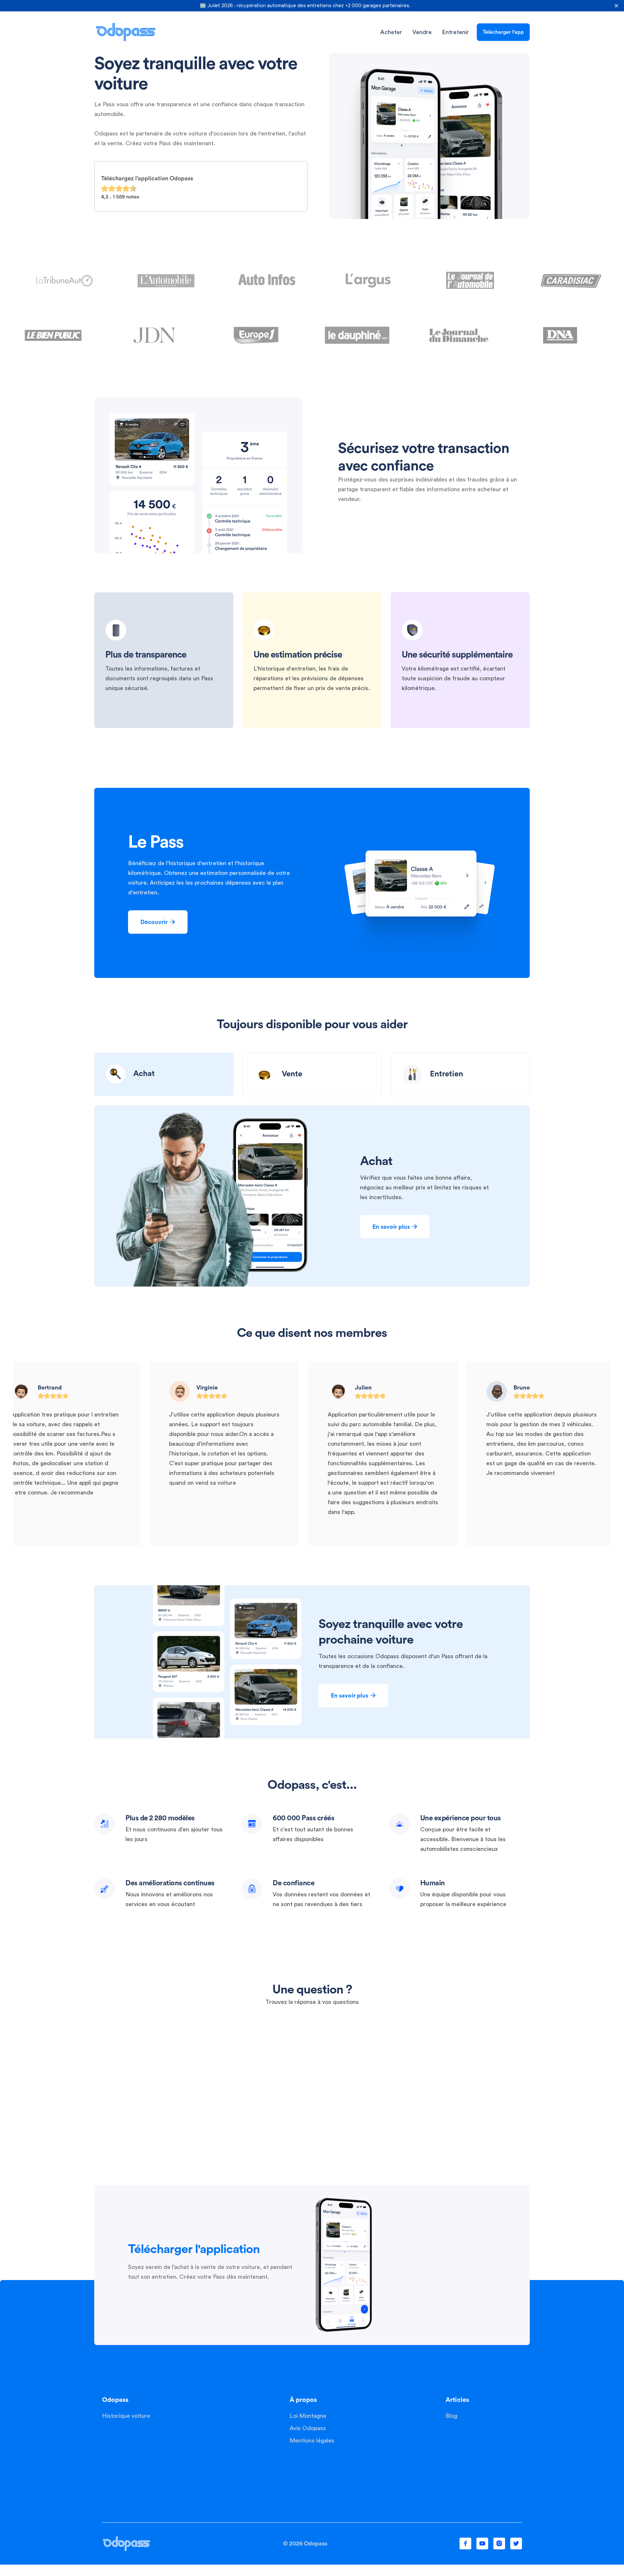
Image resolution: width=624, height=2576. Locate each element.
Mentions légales (312, 2441)
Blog (451, 2416)
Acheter (391, 32)
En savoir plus (395, 1227)
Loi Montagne (308, 2416)
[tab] (164, 1074)
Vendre (422, 32)
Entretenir (455, 32)
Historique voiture (126, 2416)
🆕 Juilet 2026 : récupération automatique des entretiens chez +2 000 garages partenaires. (305, 6)
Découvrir (158, 922)
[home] (126, 32)
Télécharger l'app (503, 32)
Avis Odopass (308, 2428)
